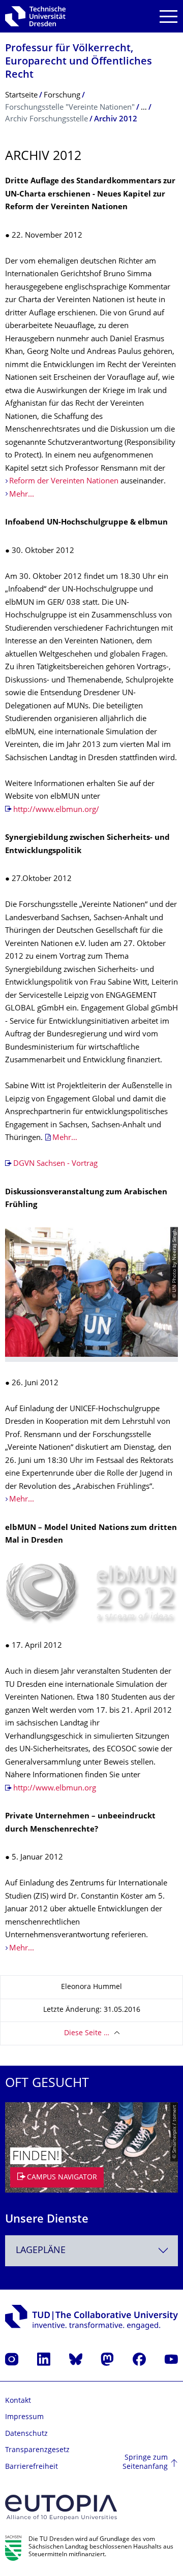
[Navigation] (169, 17)
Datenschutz (26, 2434)
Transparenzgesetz (37, 2450)
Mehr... (23, 495)
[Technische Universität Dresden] (35, 16)
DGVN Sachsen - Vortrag (55, 1164)
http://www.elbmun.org (55, 1789)
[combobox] (91, 2251)
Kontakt (18, 2401)
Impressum (24, 2417)
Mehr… (65, 1138)
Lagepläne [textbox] (41, 2251)
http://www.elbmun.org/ (56, 810)
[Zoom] (91, 1594)
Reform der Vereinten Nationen (64, 482)
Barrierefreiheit (32, 2467)
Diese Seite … (87, 2033)
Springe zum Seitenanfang (145, 2463)
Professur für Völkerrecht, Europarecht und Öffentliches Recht (79, 62)
